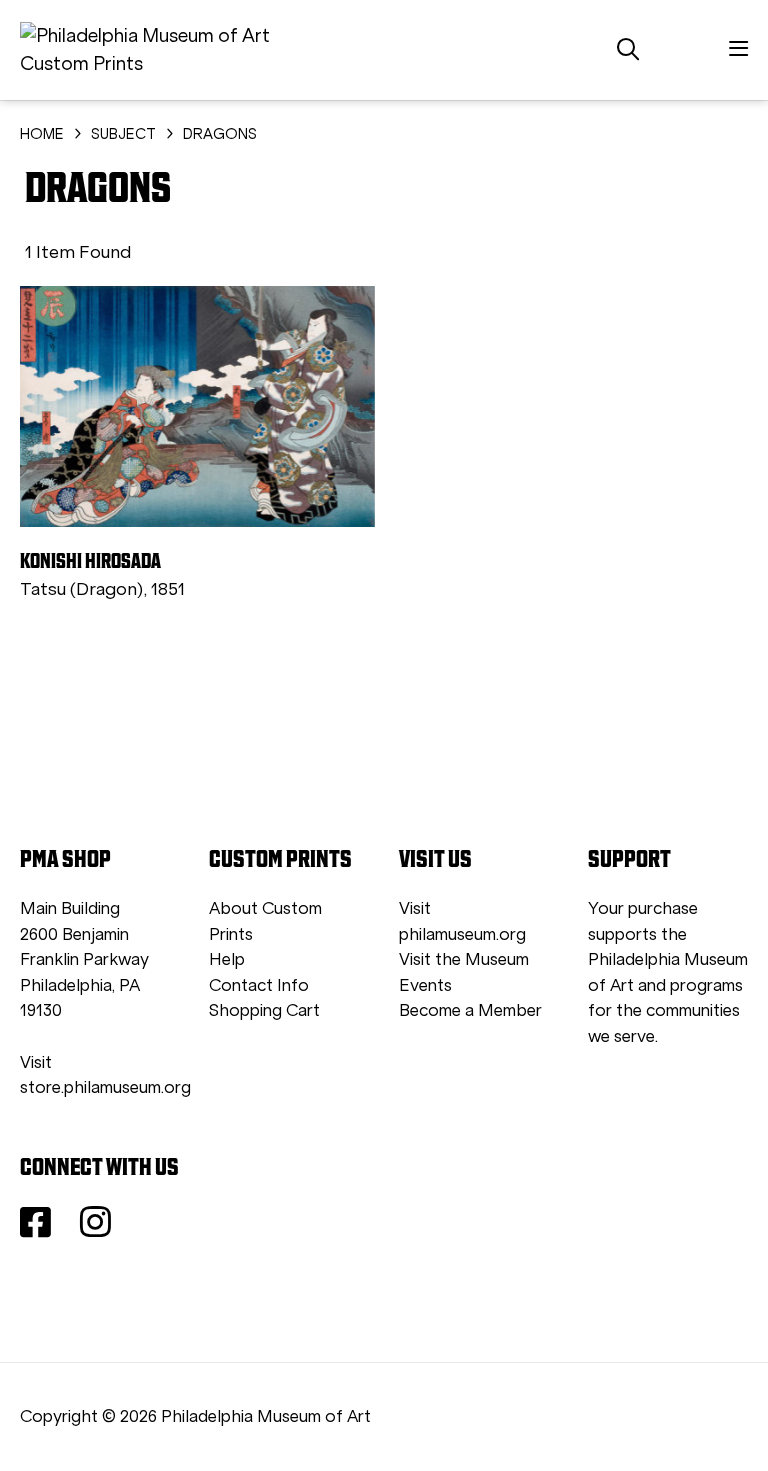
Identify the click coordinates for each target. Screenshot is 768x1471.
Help (227, 959)
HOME (42, 134)
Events (425, 985)
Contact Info (259, 985)
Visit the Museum (464, 959)
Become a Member (470, 1010)
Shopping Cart (264, 1010)
